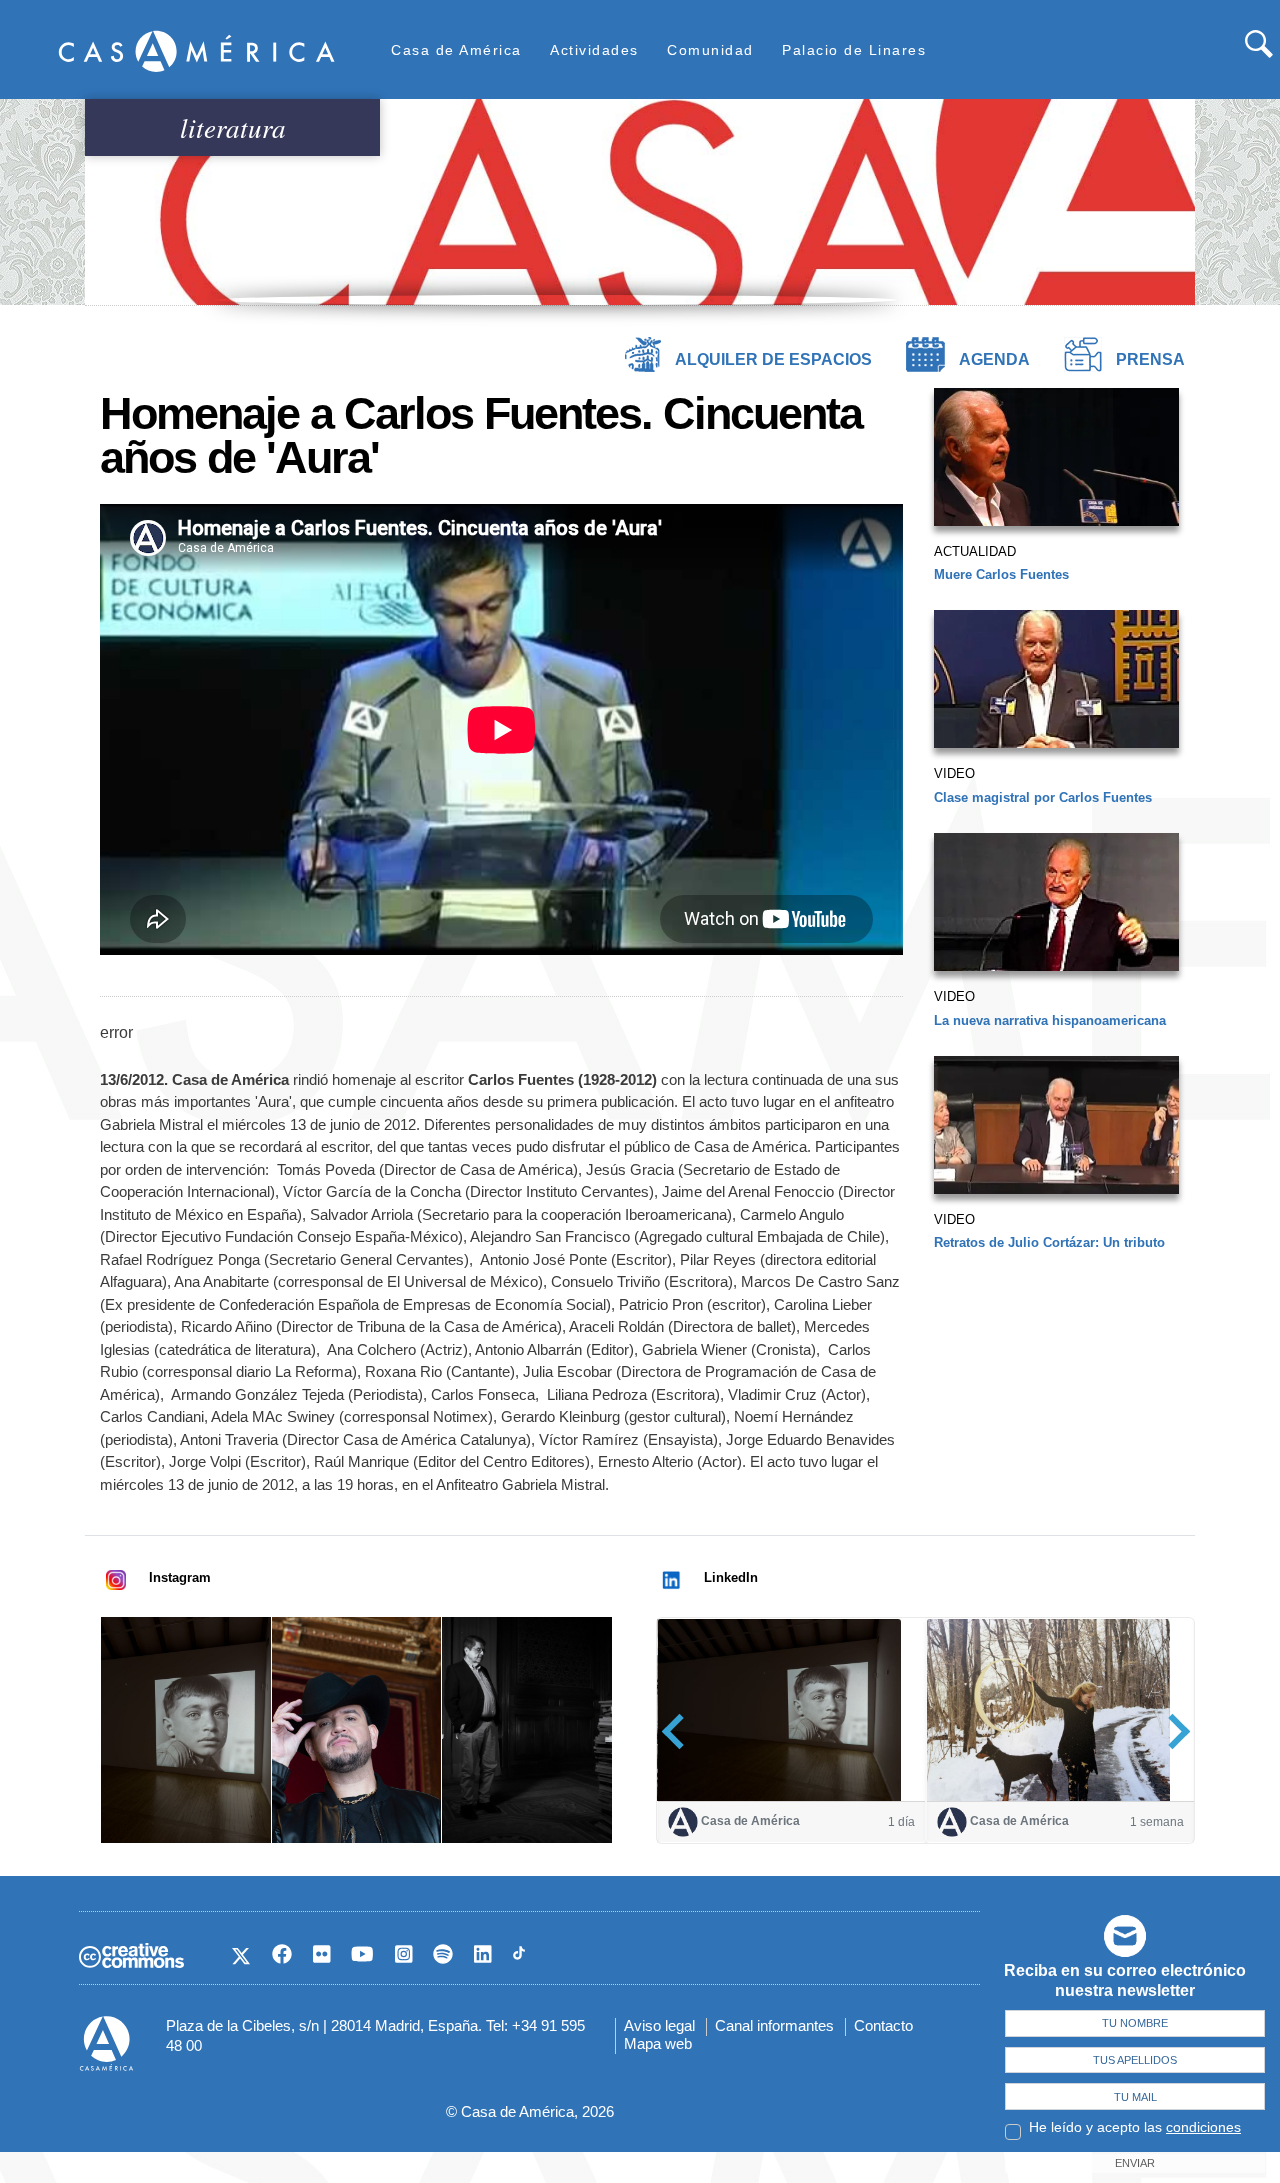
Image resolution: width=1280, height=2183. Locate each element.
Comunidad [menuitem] (710, 50)
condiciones (1203, 2127)
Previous (679, 1731)
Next (1172, 1731)
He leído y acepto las (1135, 2127)
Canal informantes (774, 2025)
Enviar (1135, 2163)
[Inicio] (197, 50)
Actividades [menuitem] (594, 50)
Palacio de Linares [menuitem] (854, 50)
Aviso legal (659, 2025)
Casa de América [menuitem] (456, 50)
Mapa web (658, 2043)
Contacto (883, 2025)
